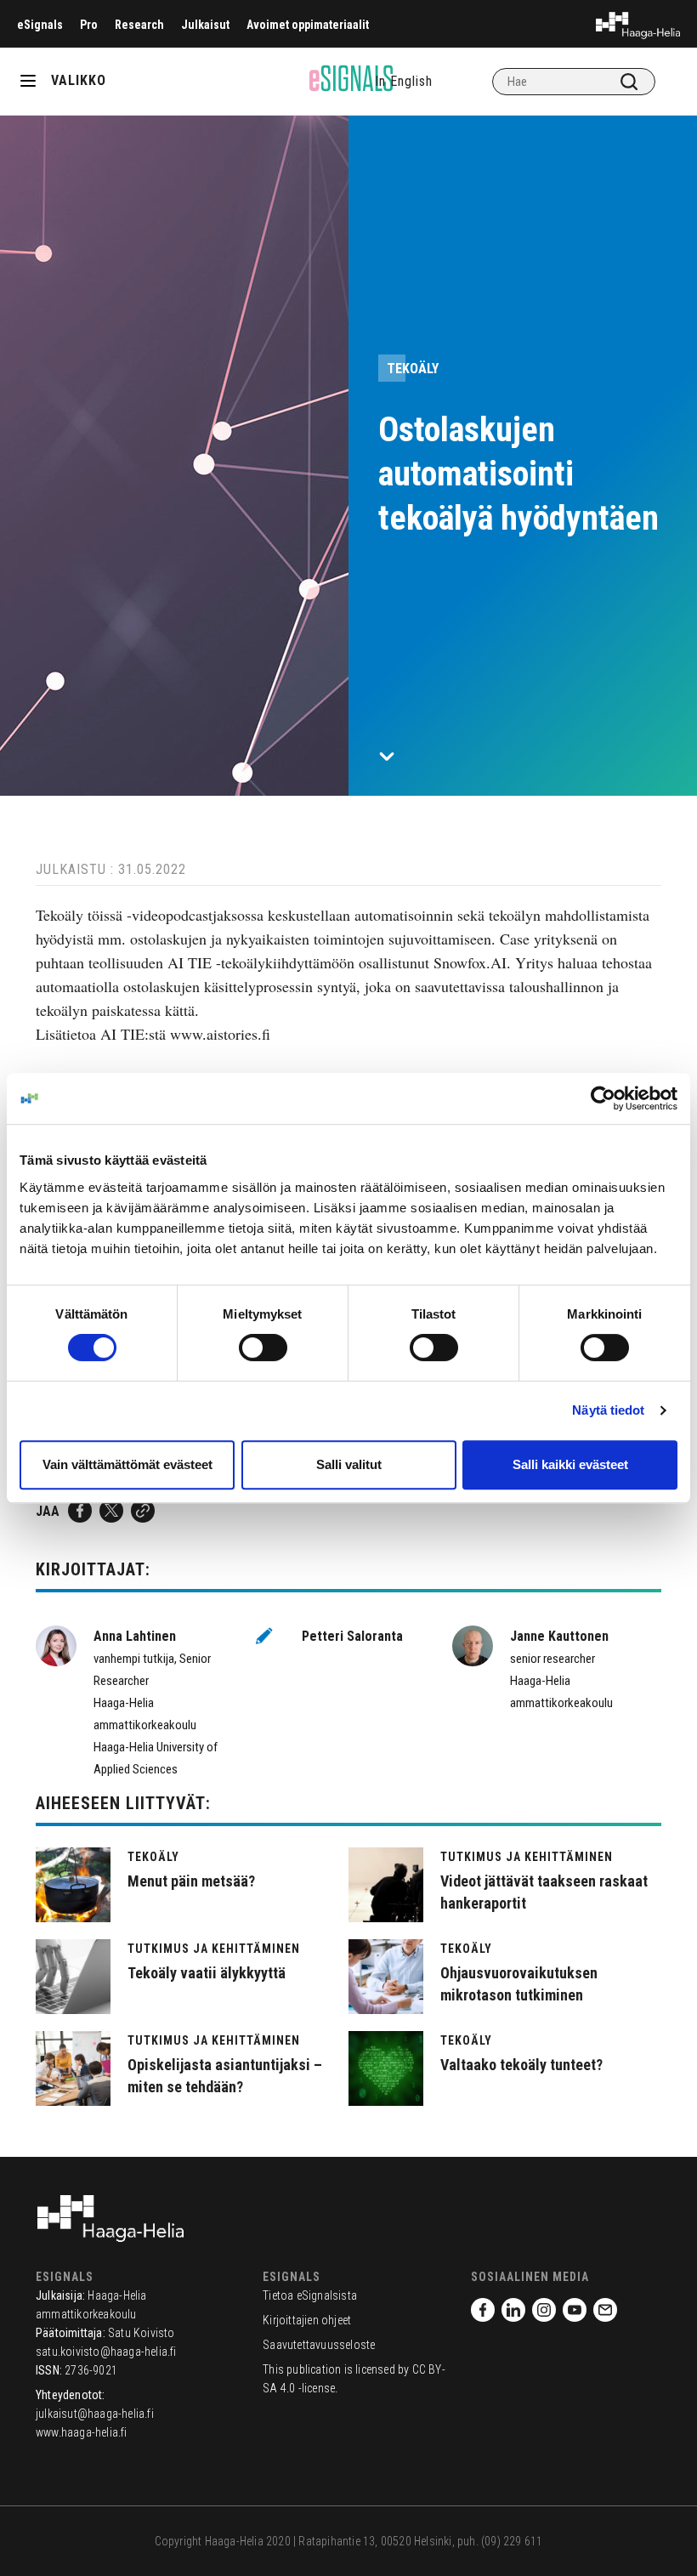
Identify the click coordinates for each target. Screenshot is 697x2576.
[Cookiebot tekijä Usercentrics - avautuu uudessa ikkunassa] (603, 1098)
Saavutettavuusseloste (319, 2345)
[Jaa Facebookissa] (80, 1511)
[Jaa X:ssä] (111, 1511)
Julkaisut (205, 25)
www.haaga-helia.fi (82, 2432)
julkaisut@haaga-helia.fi (95, 2414)
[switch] (263, 1348)
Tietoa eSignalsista (310, 2295)
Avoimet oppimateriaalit (308, 25)
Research (139, 25)
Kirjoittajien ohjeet (307, 2320)
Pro (89, 25)
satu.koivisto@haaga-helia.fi (106, 2352)
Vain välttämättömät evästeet (127, 1464)
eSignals (40, 25)
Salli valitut (349, 1464)
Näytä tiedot (608, 1410)
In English (404, 81)
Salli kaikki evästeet (570, 1464)
